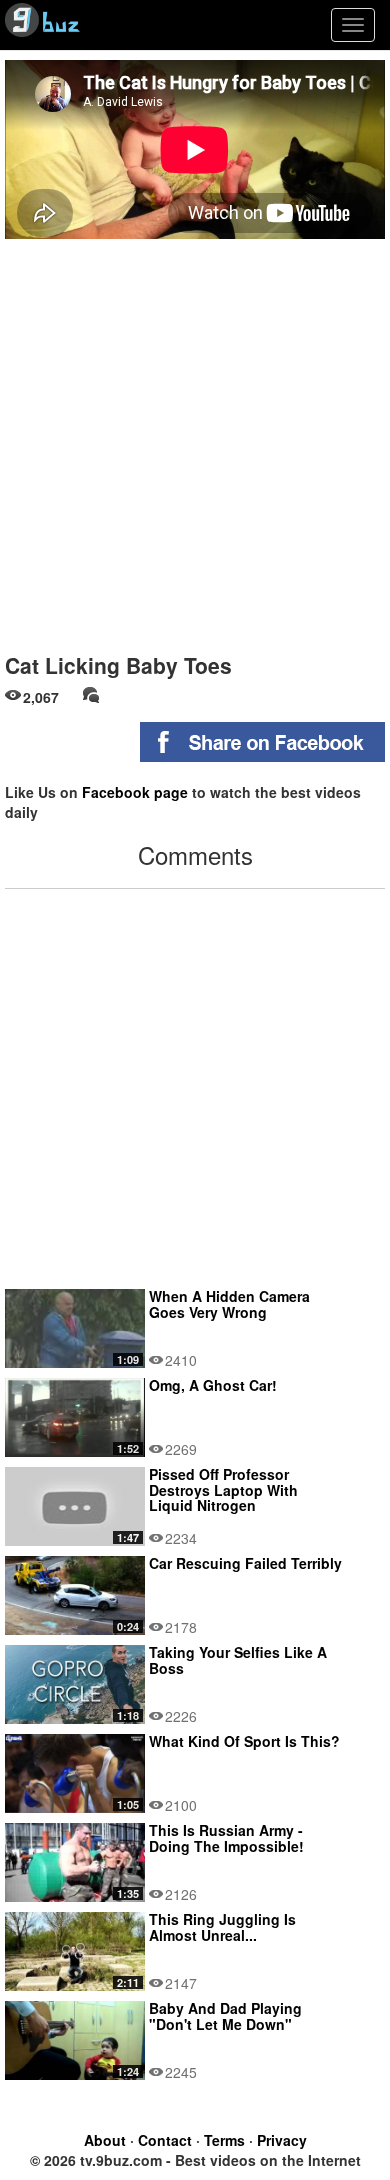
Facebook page (135, 792)
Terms (224, 2140)
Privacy (282, 2140)
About (105, 2140)
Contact (165, 2140)
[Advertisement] (195, 439)
